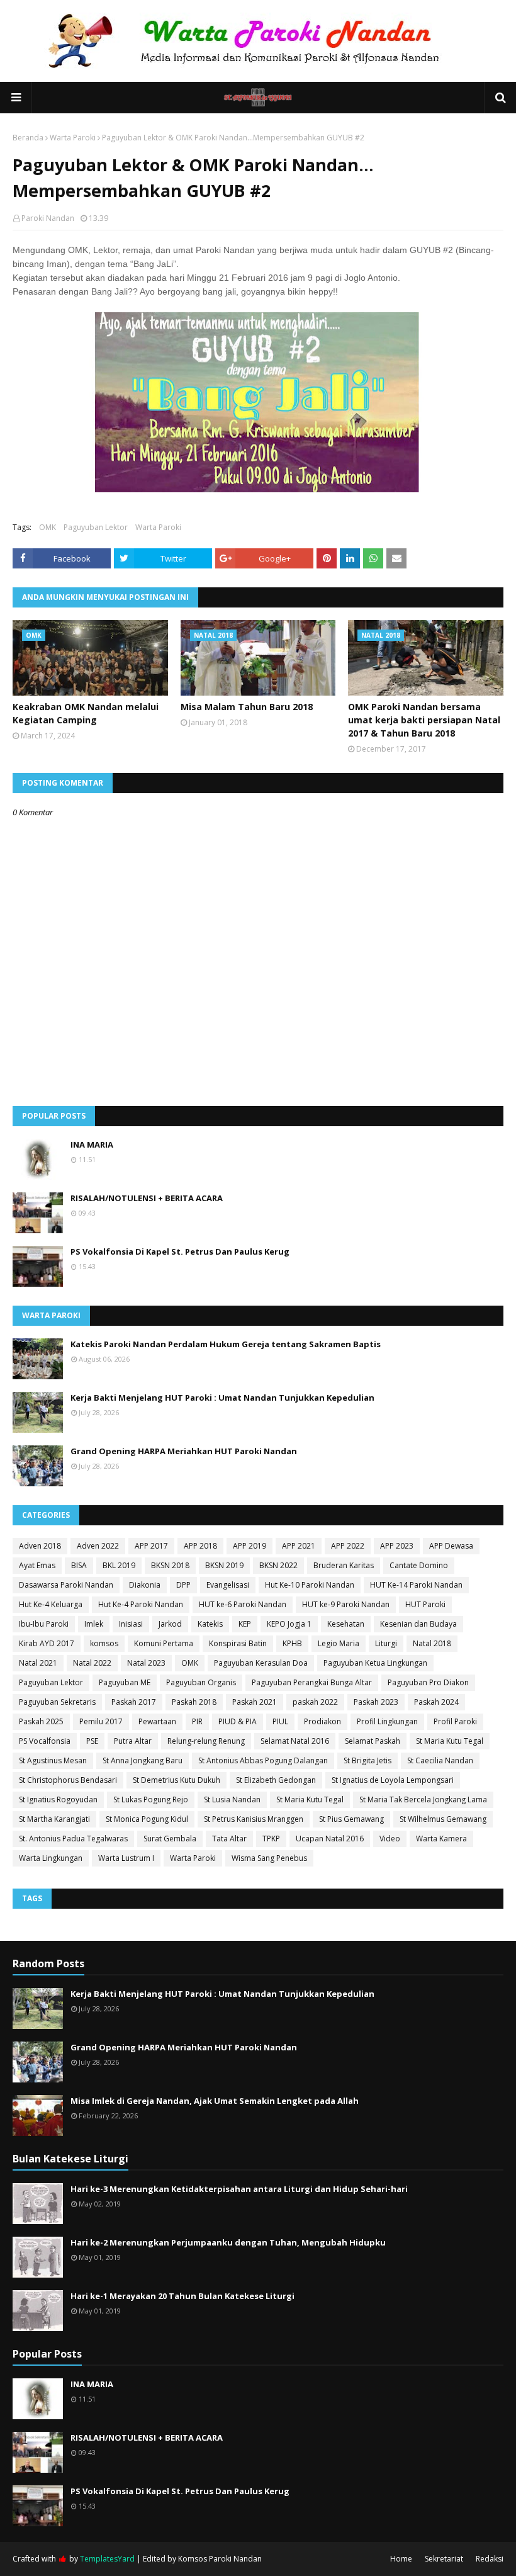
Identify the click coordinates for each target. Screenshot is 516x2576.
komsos (104, 1643)
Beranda (28, 138)
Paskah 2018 (194, 1702)
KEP (245, 1624)
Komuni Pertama (164, 1643)
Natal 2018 (432, 1643)
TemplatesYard (107, 2559)
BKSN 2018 (170, 1565)
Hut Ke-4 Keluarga (51, 1604)
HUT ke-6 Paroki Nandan (243, 1604)
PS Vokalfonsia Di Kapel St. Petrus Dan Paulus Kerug (180, 1251)
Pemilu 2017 (101, 1721)
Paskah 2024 (436, 1702)
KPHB (292, 1643)
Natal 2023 (146, 1663)
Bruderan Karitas (344, 1565)
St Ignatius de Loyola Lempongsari (393, 1780)
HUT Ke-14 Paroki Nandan (416, 1585)
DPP (183, 1585)
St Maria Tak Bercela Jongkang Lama (423, 1799)
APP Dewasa (451, 1546)
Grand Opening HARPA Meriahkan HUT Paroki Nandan (184, 1451)
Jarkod (170, 1624)
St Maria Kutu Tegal (450, 1741)
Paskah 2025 (41, 1721)
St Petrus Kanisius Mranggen (254, 1819)
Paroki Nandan (48, 218)
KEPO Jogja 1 (289, 1624)
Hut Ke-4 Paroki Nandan (141, 1604)
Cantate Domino (419, 1565)
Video (390, 1839)
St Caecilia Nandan (440, 1760)
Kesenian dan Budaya (418, 1624)
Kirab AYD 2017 (47, 1643)
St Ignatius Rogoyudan (58, 1799)
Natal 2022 (92, 1663)
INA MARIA (92, 1144)
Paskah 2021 (255, 1702)
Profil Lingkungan (387, 1721)
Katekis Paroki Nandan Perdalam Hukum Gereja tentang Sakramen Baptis (226, 1344)
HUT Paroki (425, 1604)
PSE (92, 1741)
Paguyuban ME (125, 1682)
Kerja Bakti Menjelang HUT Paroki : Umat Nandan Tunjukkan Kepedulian (222, 1398)
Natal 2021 (38, 1663)
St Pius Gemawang (351, 1819)
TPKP (271, 1839)
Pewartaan (157, 1721)
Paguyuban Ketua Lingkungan (375, 1663)
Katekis (210, 1624)
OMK (48, 527)
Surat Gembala (170, 1839)
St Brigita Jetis (367, 1760)
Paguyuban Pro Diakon (428, 1682)
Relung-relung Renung (206, 1741)
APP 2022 (348, 1546)
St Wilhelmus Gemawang (443, 1819)
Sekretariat (444, 2559)
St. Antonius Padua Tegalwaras (73, 1839)
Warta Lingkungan (51, 1858)
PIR (197, 1721)
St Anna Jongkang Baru (143, 1760)
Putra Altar (133, 1741)
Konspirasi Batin (238, 1643)
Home (401, 2559)
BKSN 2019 (224, 1565)
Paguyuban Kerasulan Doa (261, 1663)
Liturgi (386, 1643)
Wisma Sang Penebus (269, 1858)
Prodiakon (322, 1721)
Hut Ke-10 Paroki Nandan (310, 1585)
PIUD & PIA (238, 1721)
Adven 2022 (98, 1546)
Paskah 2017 (134, 1702)
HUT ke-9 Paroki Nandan (346, 1604)
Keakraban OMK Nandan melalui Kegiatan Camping (86, 713)
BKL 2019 (119, 1565)
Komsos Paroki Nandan (220, 2559)
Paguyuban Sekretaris (57, 1702)
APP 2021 (299, 1546)
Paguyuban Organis (201, 1682)
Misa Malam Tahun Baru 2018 (247, 707)
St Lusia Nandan (232, 1799)
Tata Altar (229, 1839)
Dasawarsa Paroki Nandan (66, 1585)
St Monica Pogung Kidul (147, 1819)
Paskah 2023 (376, 1702)
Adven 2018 (40, 1546)
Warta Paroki (73, 138)
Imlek (94, 1624)
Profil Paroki (455, 1721)
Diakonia (145, 1585)
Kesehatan (346, 1624)
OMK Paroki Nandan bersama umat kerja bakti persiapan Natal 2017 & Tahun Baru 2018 (424, 720)
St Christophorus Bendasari (68, 1780)
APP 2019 (250, 1546)
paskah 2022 (315, 1702)
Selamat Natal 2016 (295, 1741)
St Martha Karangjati (54, 1819)
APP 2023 (397, 1546)
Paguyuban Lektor (96, 527)
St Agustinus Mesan (53, 1760)
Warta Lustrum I (126, 1858)
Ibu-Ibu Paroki (44, 1624)
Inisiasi (131, 1624)
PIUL (280, 1721)
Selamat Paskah (373, 1741)
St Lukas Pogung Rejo (151, 1799)
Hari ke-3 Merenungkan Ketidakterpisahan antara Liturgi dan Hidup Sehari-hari (239, 2189)
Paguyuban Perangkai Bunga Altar (312, 1682)
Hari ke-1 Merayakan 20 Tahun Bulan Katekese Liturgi (182, 2296)
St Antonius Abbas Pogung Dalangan (263, 1760)
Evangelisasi (228, 1585)
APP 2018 (200, 1546)
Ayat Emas (37, 1565)
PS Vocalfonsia (45, 1741)
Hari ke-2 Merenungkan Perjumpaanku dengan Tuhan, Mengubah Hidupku (228, 2242)
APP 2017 (151, 1546)
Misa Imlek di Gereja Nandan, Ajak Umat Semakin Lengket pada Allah (215, 2101)
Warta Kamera (441, 1839)
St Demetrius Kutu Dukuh (177, 1780)
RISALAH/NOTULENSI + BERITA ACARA (147, 1198)
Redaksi (490, 2559)
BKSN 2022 (278, 1565)
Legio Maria (339, 1643)
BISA (79, 1565)
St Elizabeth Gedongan (276, 1780)
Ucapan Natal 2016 (330, 1839)
